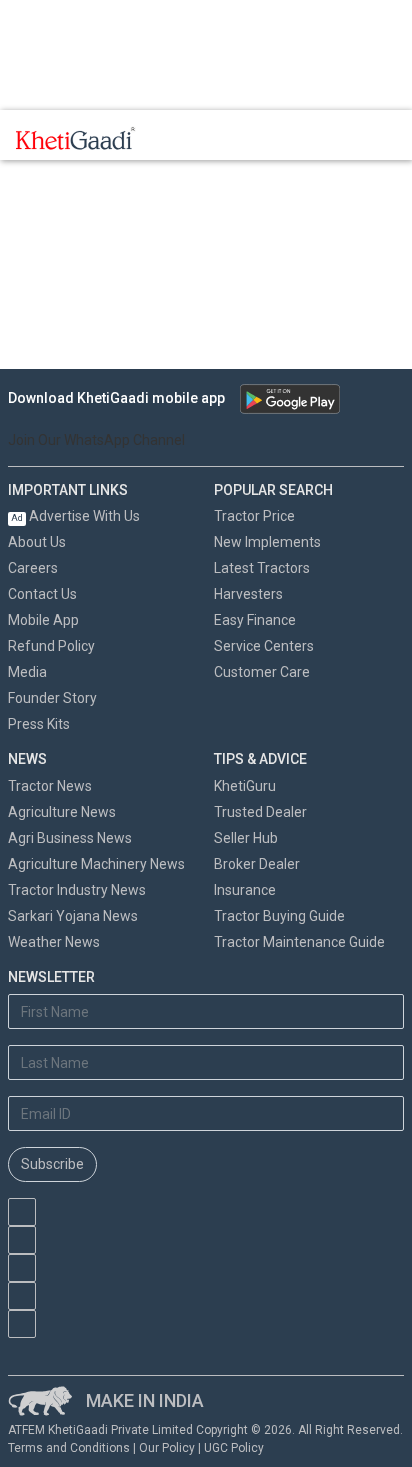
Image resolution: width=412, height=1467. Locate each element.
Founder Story (52, 698)
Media (27, 672)
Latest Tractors (262, 568)
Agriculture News (62, 812)
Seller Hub (246, 838)
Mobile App (43, 620)
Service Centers (264, 646)
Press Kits (39, 724)
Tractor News (50, 786)
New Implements (267, 542)
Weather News (54, 942)
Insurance (245, 890)
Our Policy (167, 1448)
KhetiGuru (245, 786)
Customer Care (262, 672)
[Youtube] (22, 1212)
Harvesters (248, 594)
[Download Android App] (290, 399)
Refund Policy (51, 646)
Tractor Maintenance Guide (299, 942)
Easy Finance (255, 620)
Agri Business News (70, 838)
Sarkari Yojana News (73, 916)
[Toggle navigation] (178, 138)
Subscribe (52, 1164)
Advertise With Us (75, 516)
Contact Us (42, 594)
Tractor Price (254, 516)
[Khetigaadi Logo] (76, 138)
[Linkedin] (22, 1324)
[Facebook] (22, 1240)
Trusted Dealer (260, 812)
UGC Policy (234, 1448)
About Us (37, 542)
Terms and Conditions (69, 1448)
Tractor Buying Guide (279, 916)
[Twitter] (22, 1296)
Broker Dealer (257, 864)
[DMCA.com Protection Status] (108, 1348)
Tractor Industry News (77, 890)
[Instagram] (22, 1268)
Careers (33, 568)
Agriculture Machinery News (96, 864)
